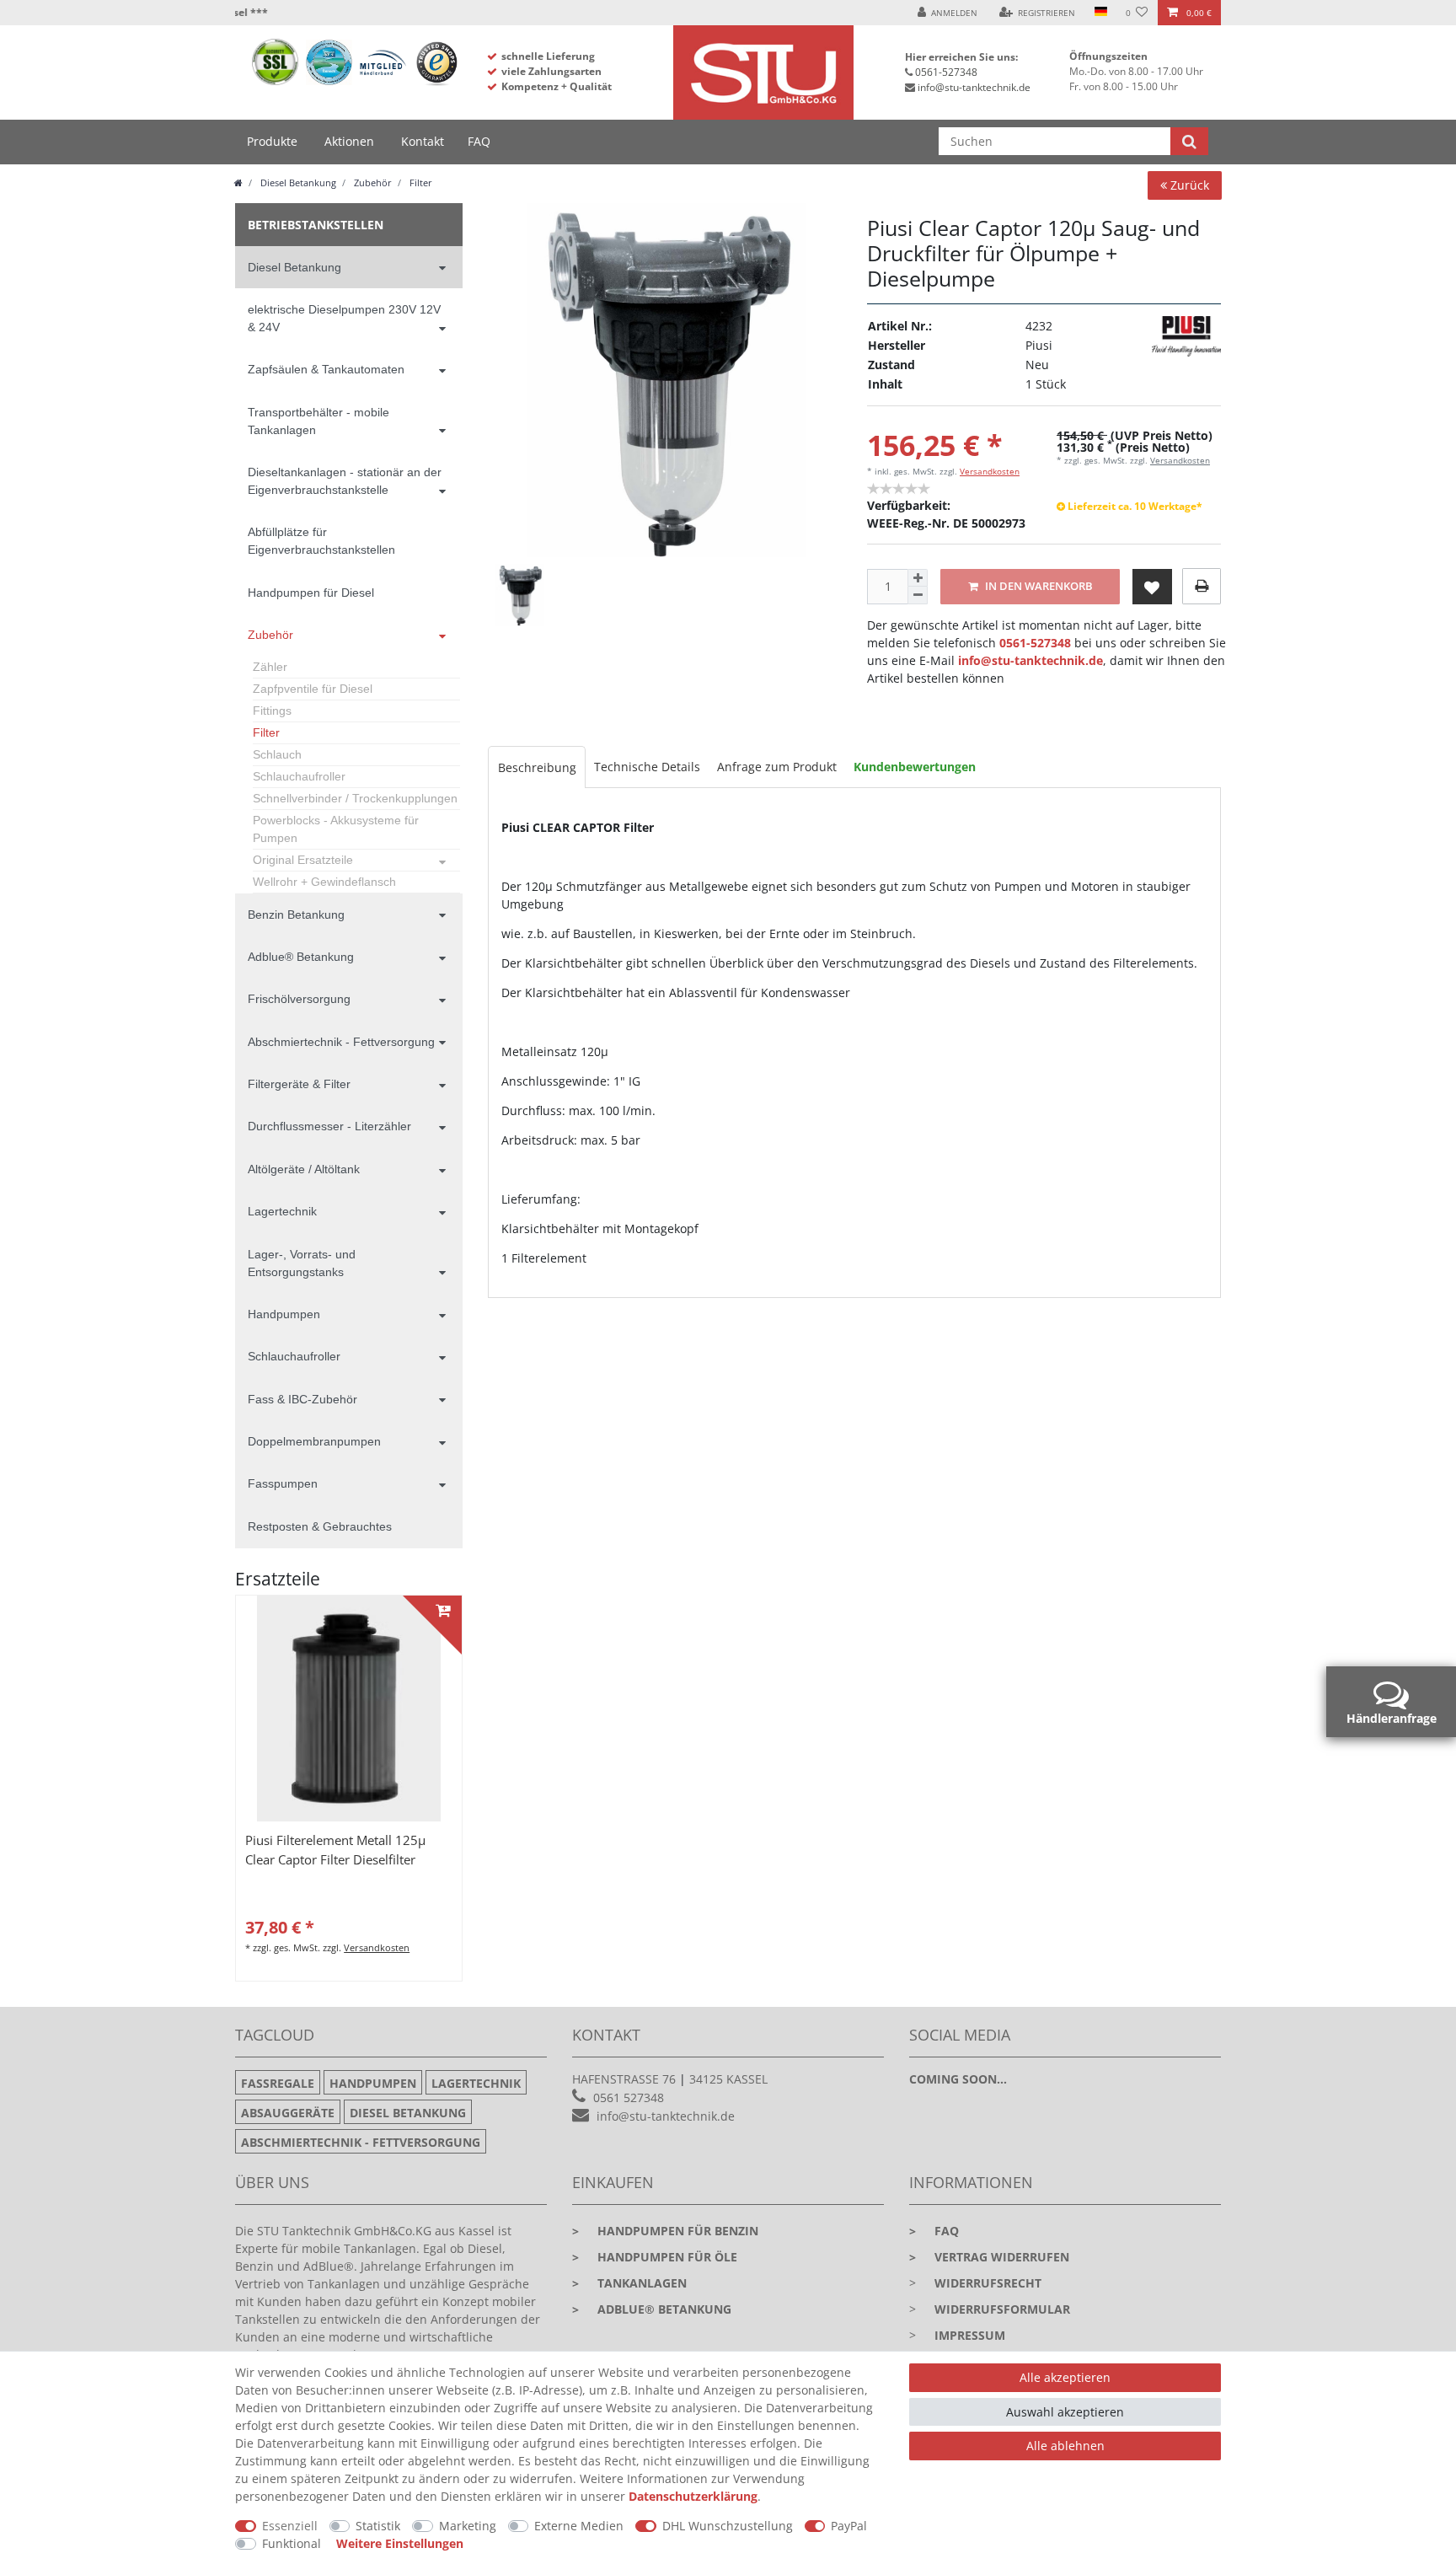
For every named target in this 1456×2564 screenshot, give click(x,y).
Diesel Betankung (297, 182)
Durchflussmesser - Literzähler (329, 1126)
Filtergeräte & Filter (299, 1084)
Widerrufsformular (1002, 2309)
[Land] (1100, 13)
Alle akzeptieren (1065, 2377)
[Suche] (1189, 141)
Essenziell (290, 2526)
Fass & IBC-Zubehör (302, 1399)
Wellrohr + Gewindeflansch (324, 882)
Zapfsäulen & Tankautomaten (326, 369)
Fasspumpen (283, 1483)
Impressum (970, 2335)
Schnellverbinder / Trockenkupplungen (355, 798)
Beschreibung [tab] (537, 767)
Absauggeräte (288, 2113)
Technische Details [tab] (647, 767)
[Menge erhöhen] (918, 578)
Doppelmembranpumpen (314, 1441)
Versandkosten (990, 471)
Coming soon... (958, 2079)
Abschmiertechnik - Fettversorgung (341, 1042)
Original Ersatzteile (303, 860)
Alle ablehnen (1065, 2446)
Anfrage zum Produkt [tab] (777, 767)
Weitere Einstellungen (400, 2543)
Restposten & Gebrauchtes (320, 1526)
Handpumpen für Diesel (311, 593)
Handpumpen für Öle (655, 2257)
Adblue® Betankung (301, 957)
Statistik (378, 2526)
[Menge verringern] (918, 595)
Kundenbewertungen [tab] (915, 767)
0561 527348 (629, 2097)
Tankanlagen (629, 2283)
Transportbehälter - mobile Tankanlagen (318, 421)
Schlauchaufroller (299, 776)
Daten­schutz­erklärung (693, 2496)
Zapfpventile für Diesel (313, 689)
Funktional (292, 2543)
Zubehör (372, 182)
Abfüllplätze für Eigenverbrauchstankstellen (321, 541)
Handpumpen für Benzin (665, 2231)
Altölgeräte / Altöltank (304, 1169)
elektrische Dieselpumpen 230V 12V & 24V (344, 318)
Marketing (468, 2526)
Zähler (270, 667)
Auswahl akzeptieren (1065, 2412)
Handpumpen (284, 1314)
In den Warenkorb (1038, 586)
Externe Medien (579, 2526)
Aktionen (349, 141)
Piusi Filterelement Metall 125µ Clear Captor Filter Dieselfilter (335, 1850)
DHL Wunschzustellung (728, 2526)
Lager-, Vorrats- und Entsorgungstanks (302, 1263)
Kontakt (423, 141)
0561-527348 (946, 72)
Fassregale (278, 2083)
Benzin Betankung (296, 915)
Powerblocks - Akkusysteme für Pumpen (336, 829)
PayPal (849, 2526)
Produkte (272, 141)
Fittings (272, 711)
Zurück (1188, 185)
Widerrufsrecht (988, 2283)
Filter (420, 182)
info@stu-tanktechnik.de (974, 87)
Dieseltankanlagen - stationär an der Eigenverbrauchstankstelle (345, 481)
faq (934, 2231)
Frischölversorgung (299, 999)
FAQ (479, 141)
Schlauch (277, 754)
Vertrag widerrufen (989, 2257)
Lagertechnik (282, 1211)
